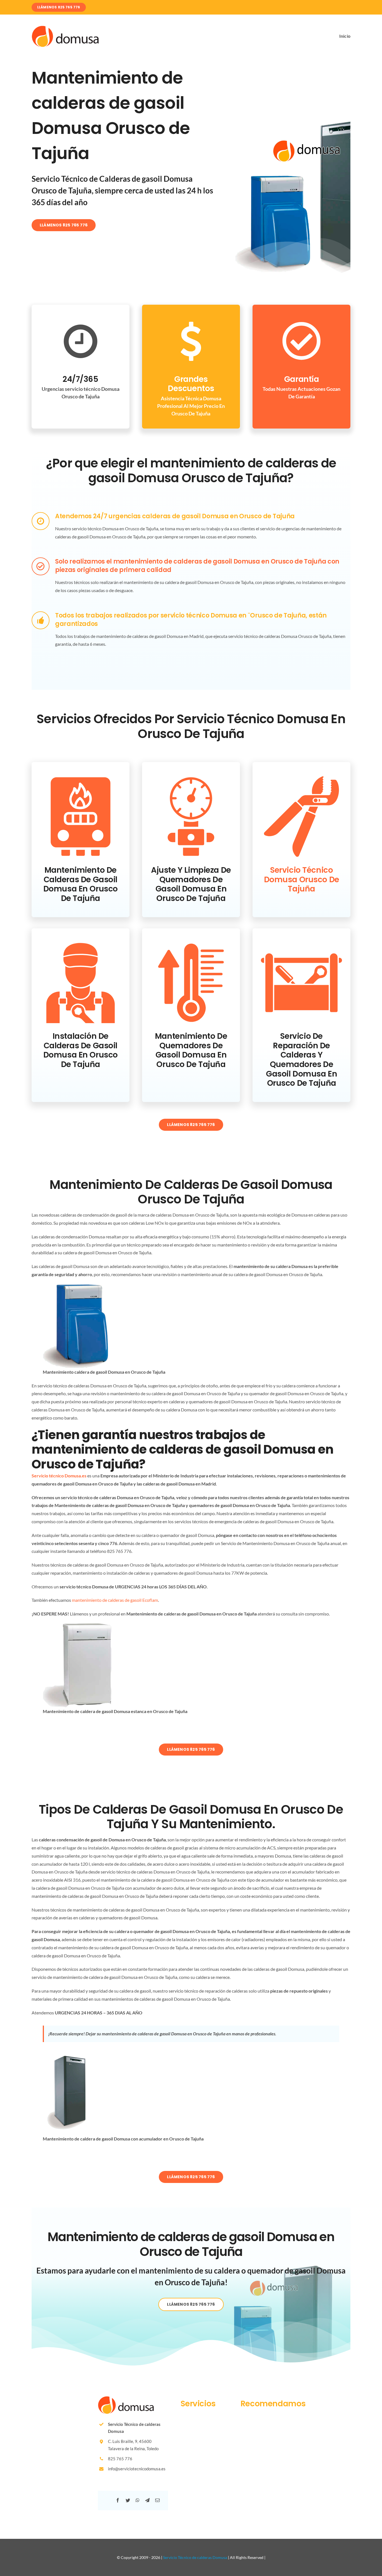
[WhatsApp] (138, 2500)
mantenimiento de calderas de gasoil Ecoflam (115, 1600)
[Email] (157, 2500)
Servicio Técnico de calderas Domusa (195, 2557)
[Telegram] (147, 2500)
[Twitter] (128, 2500)
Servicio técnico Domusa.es (59, 1476)
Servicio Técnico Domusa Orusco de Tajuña (302, 879)
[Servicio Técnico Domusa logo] (65, 28)
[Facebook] (118, 2500)
